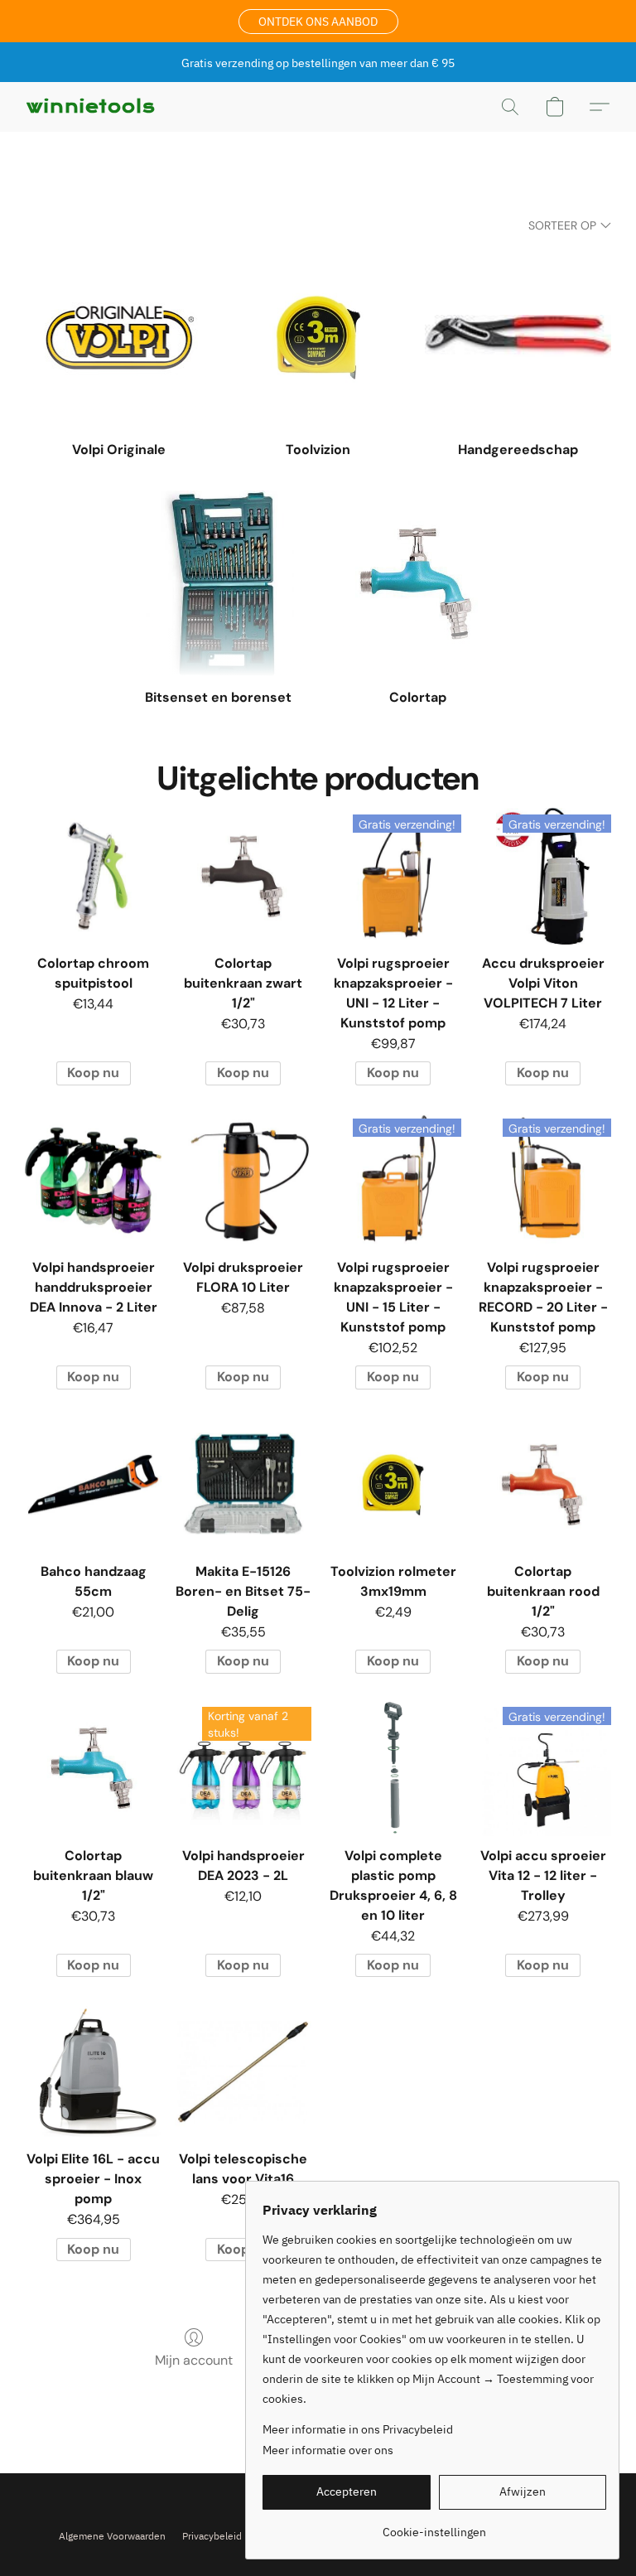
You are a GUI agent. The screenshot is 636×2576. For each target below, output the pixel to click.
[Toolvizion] (318, 336)
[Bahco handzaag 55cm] (93, 1484)
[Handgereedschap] (518, 336)
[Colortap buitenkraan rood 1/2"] (543, 1484)
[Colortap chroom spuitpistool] (93, 876)
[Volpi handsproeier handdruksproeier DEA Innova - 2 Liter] (93, 1180)
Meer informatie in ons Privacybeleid (358, 2429)
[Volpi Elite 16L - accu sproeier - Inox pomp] (93, 2072)
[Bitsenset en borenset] (218, 584)
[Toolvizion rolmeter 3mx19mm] (393, 1484)
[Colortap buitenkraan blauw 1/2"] (93, 1769)
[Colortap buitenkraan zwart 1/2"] (243, 876)
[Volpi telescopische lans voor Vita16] (243, 2072)
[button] (318, 22)
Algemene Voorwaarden (112, 2536)
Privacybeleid (212, 2536)
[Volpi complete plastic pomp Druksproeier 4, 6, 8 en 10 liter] (393, 1769)
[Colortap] (418, 584)
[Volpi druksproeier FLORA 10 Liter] (243, 1180)
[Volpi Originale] (118, 336)
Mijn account (194, 2360)
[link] (434, 2526)
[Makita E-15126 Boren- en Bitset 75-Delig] (243, 1484)
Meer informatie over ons (328, 2450)
